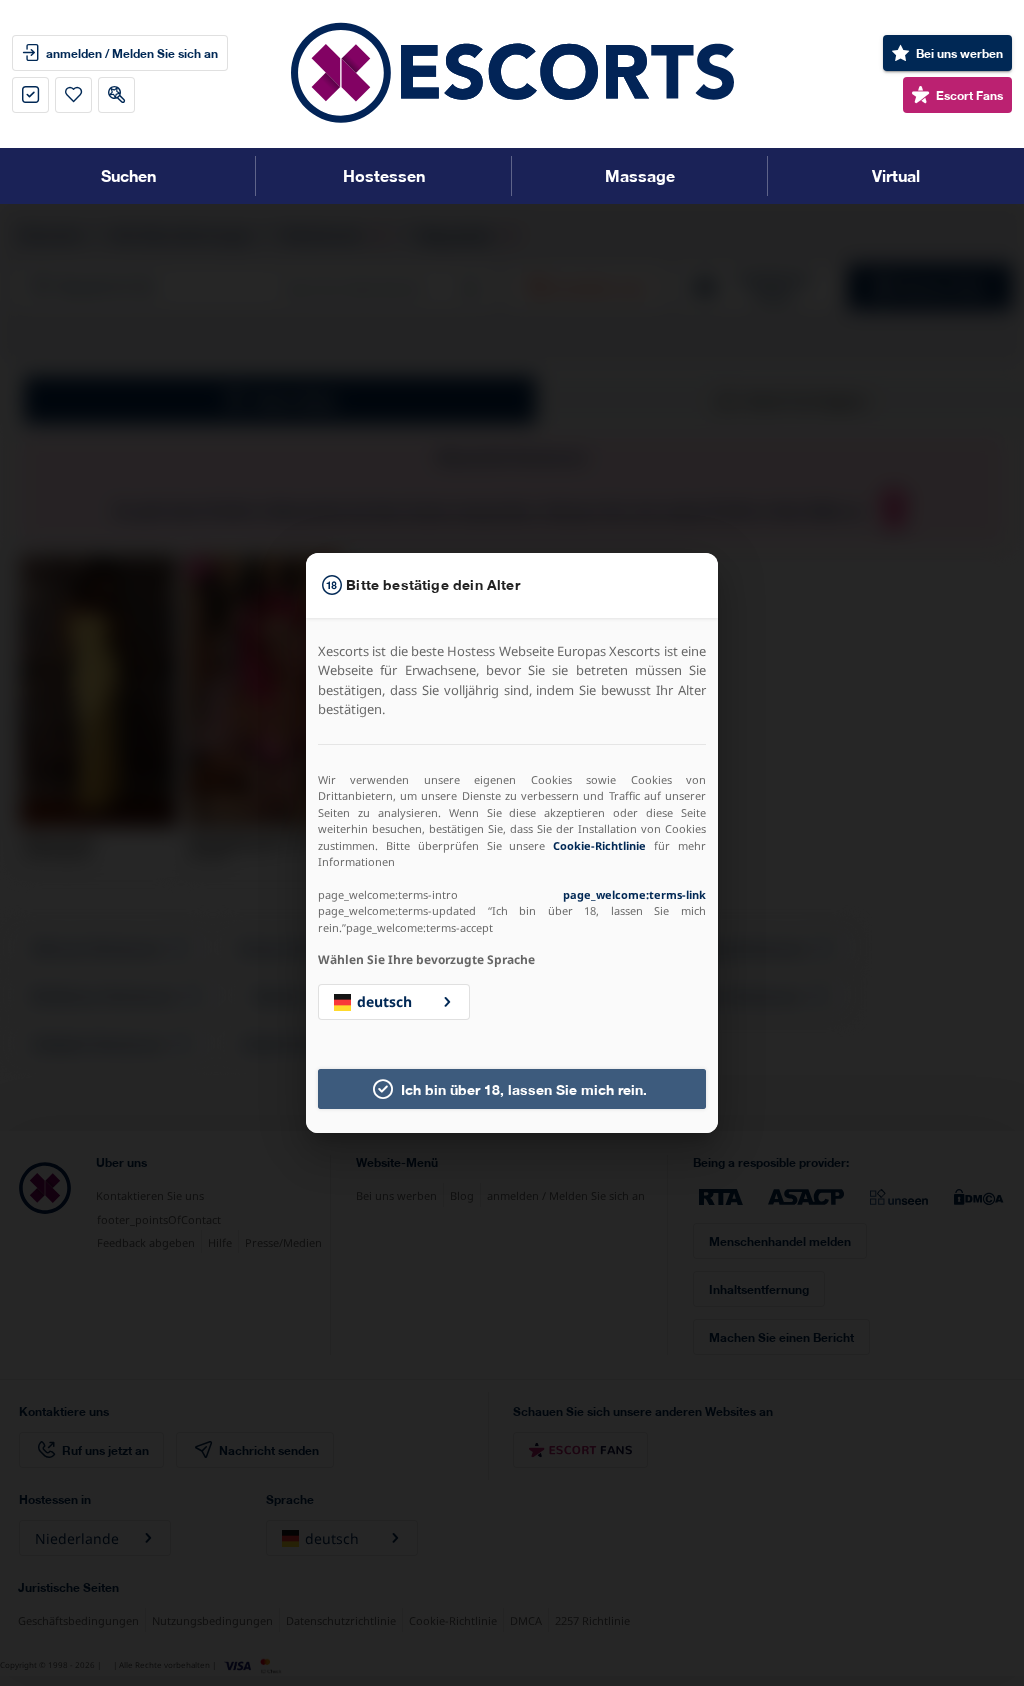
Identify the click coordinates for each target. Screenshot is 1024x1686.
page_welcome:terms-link (634, 894)
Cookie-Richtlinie (599, 845)
